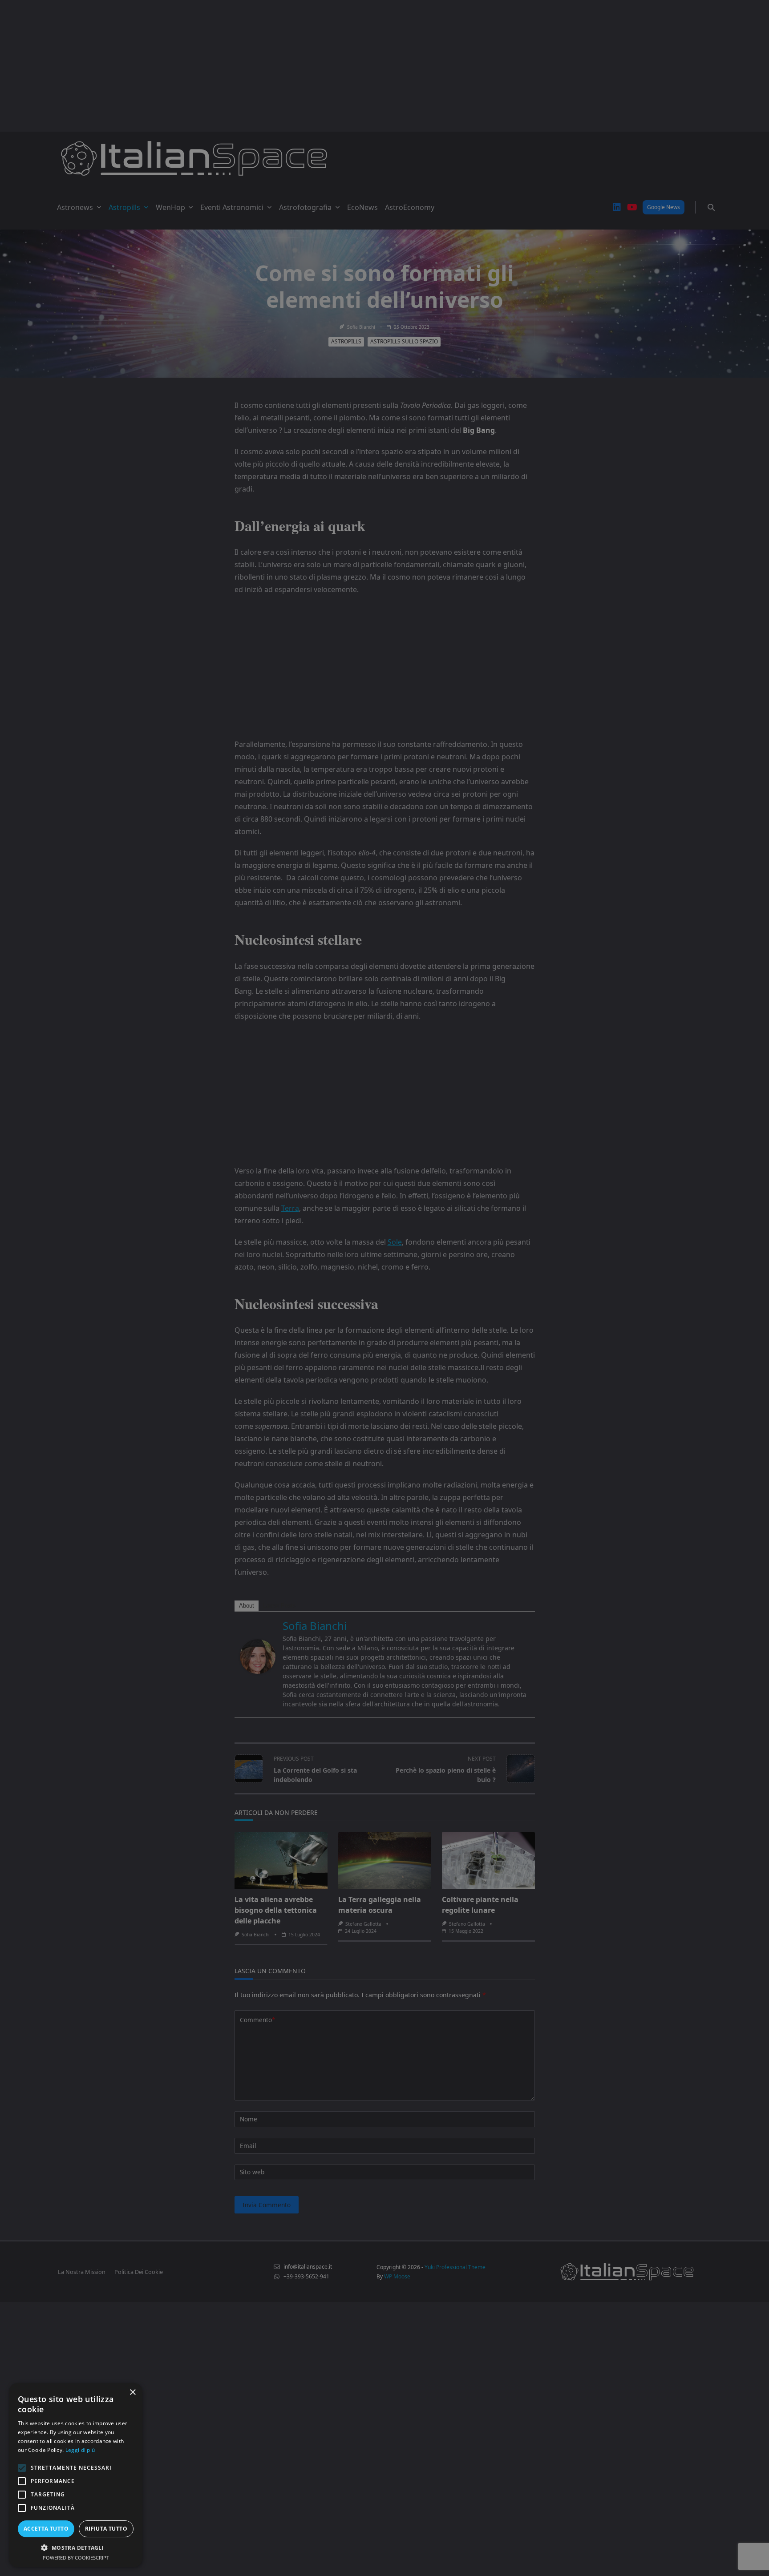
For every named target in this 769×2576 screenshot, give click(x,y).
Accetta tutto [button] (46, 2529)
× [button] (132, 2393)
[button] (76, 2548)
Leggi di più (80, 2450)
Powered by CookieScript (76, 2558)
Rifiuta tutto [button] (106, 2529)
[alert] (384, 1288)
